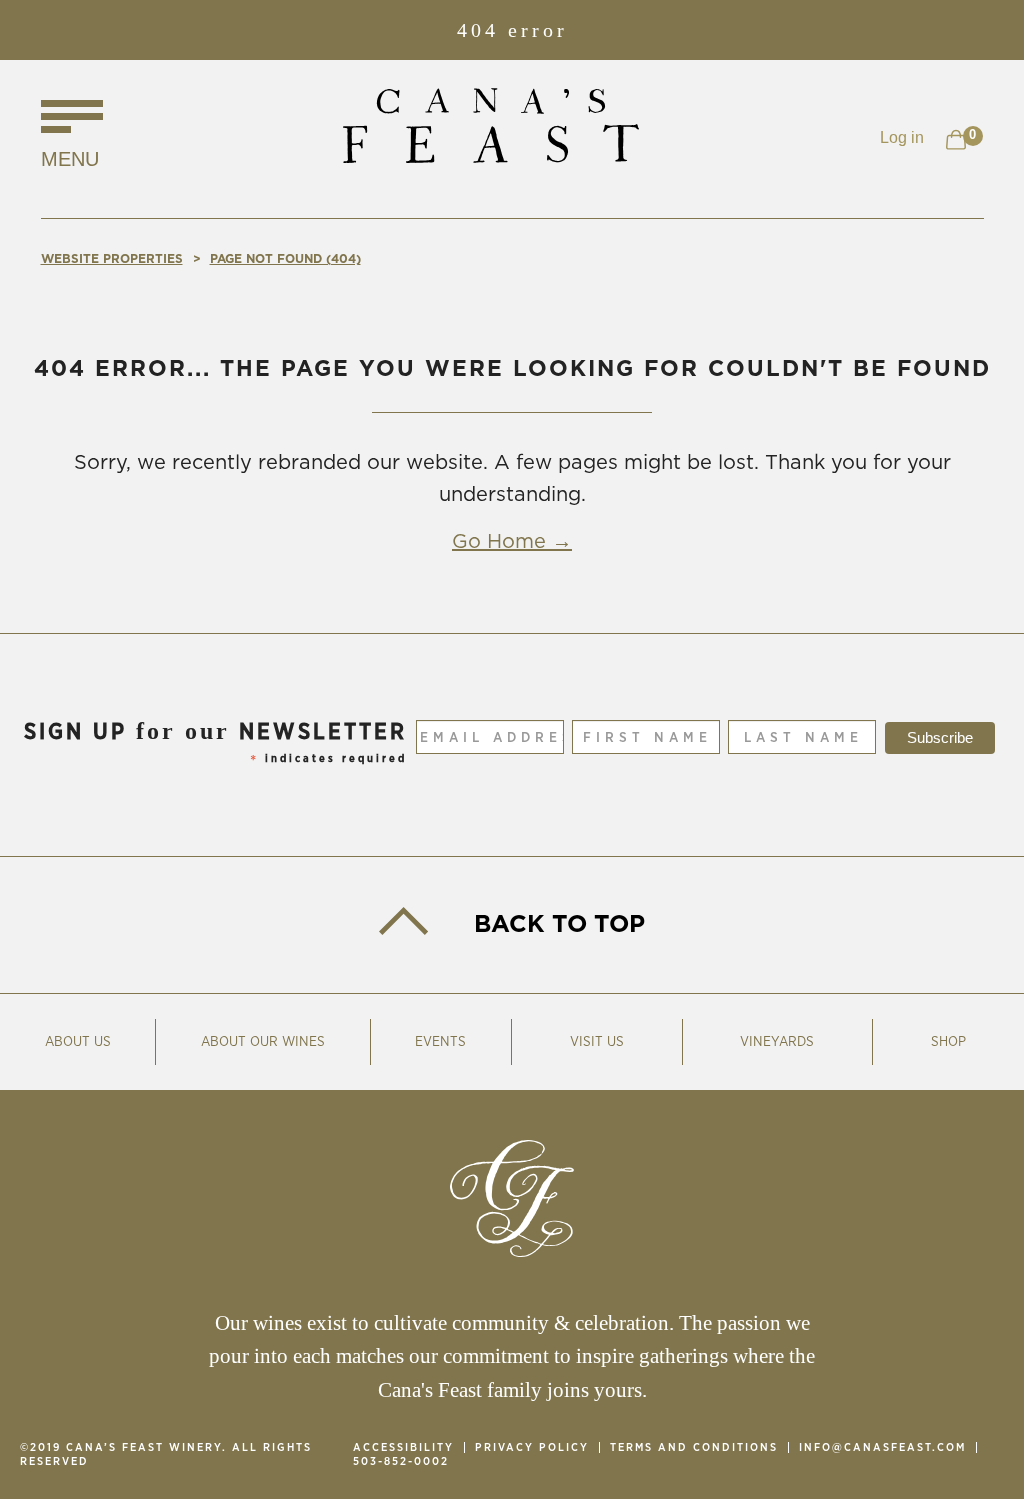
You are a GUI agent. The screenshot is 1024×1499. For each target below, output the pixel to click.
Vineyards (777, 1042)
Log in (902, 137)
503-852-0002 (401, 1461)
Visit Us (597, 1042)
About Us (78, 1042)
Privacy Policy (532, 1447)
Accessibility (403, 1447)
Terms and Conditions (694, 1447)
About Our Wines (263, 1042)
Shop (948, 1042)
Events (440, 1042)
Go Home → (512, 542)
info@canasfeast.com (882, 1447)
